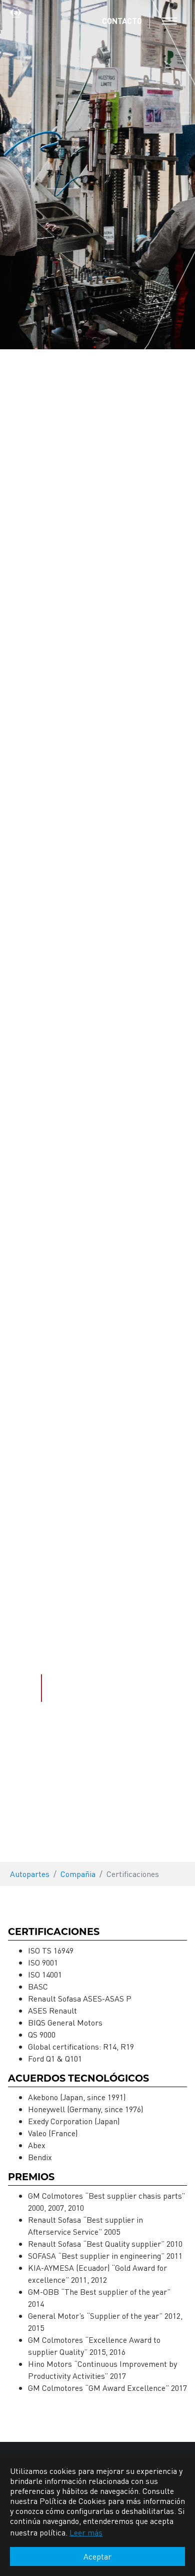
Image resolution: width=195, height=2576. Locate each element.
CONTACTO (122, 21)
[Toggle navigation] (169, 21)
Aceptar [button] (97, 2556)
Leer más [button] (86, 2532)
